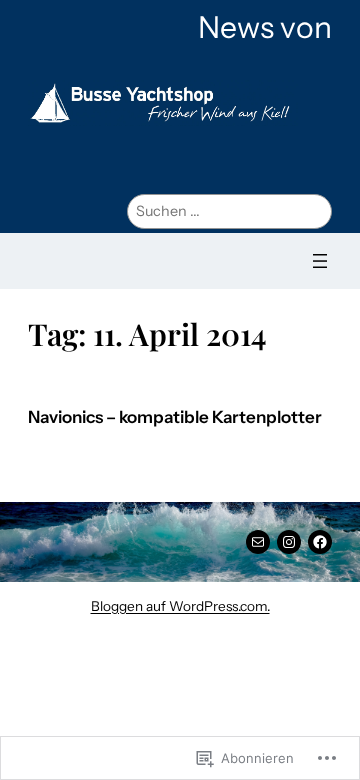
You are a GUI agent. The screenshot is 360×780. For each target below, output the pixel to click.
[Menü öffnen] (320, 261)
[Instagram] (289, 542)
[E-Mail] (258, 542)
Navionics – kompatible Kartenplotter (175, 417)
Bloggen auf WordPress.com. (180, 606)
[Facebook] (320, 542)
